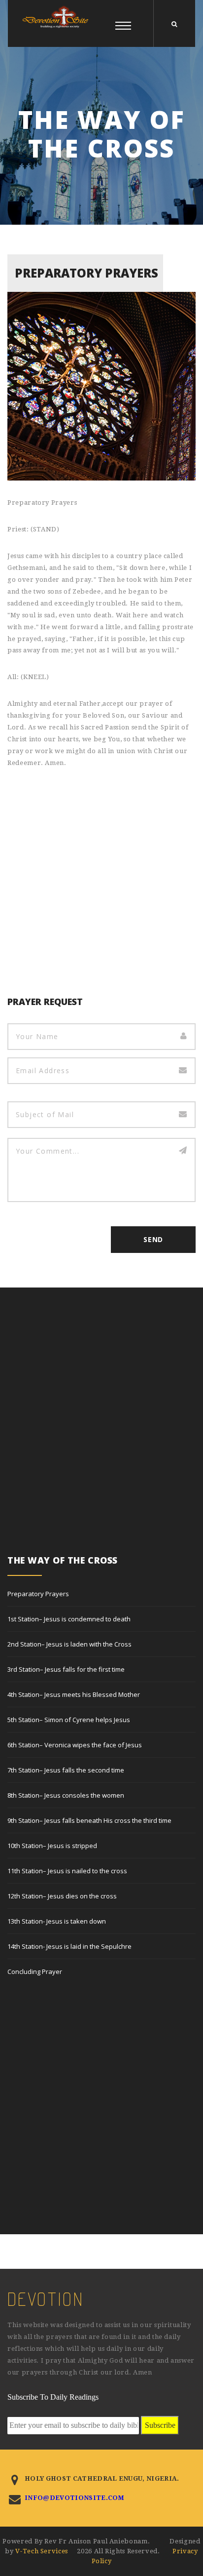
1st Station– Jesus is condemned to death (69, 1619)
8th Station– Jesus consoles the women (66, 1795)
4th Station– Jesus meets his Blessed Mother (74, 1694)
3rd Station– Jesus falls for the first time (66, 1669)
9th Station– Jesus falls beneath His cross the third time (89, 1820)
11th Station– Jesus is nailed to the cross (67, 1871)
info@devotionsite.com (75, 2498)
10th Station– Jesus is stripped (52, 1846)
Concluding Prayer (35, 1972)
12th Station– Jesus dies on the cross (62, 1896)
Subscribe (160, 2425)
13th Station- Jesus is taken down (57, 1921)
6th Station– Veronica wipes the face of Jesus (75, 1745)
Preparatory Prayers (38, 1594)
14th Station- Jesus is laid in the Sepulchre (69, 1946)
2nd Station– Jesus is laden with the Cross (69, 1644)
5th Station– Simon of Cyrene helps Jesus (69, 1720)
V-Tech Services (42, 2551)
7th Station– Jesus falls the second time (66, 1770)
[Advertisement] (101, 885)
